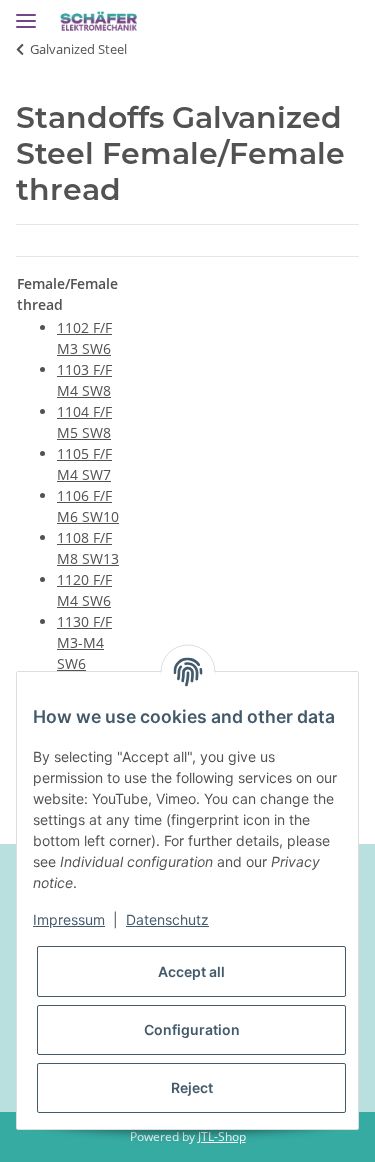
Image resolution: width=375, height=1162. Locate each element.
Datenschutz (167, 919)
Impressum (69, 919)
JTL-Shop (222, 1136)
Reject (192, 1087)
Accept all (191, 971)
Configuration (192, 1029)
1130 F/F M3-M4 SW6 (84, 642)
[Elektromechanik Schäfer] (99, 22)
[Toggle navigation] (26, 12)
